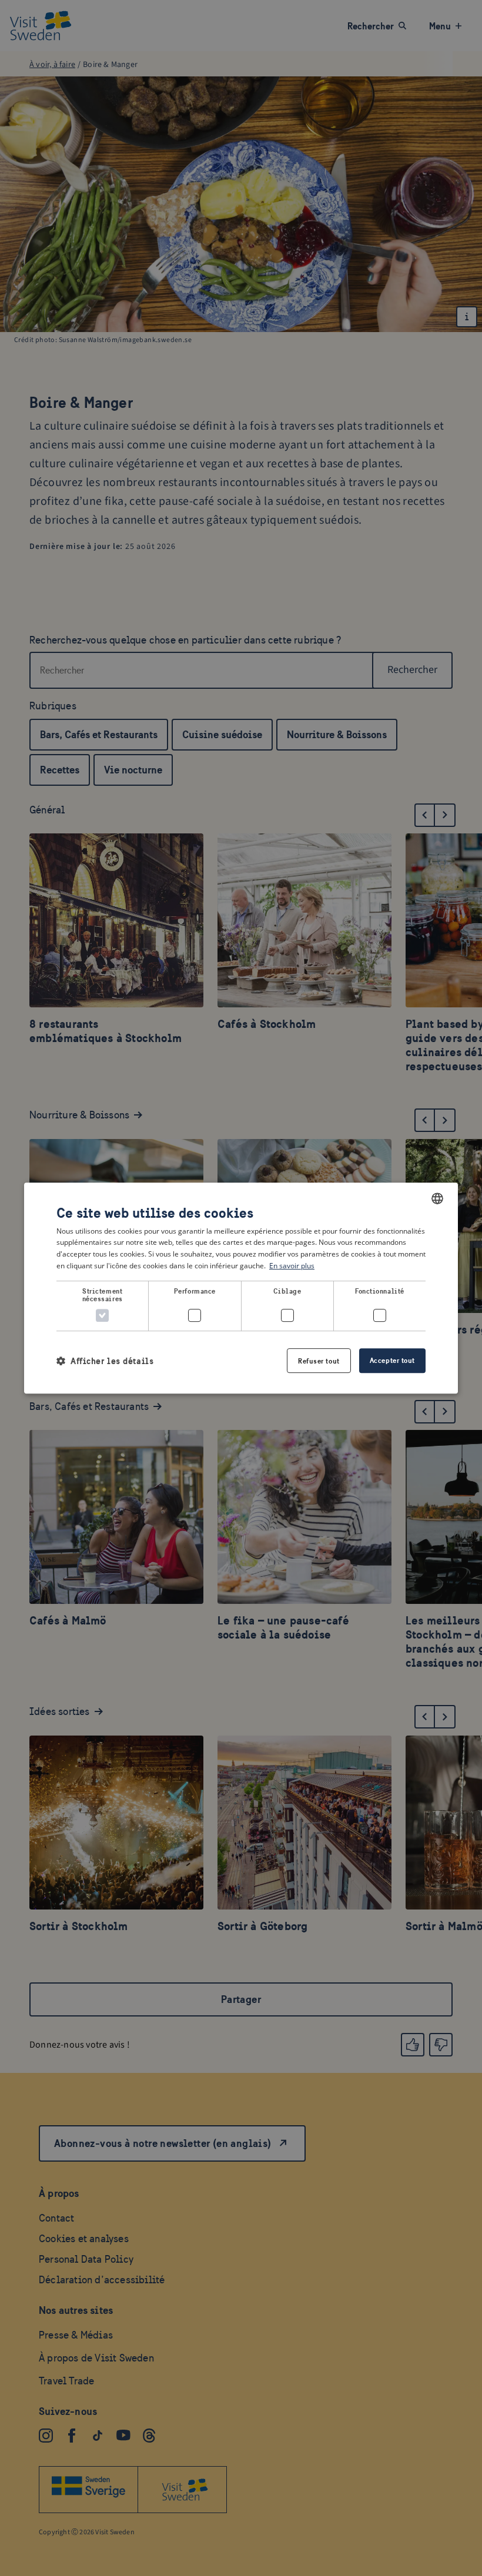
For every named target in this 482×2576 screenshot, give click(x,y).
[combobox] (437, 1198)
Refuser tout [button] (319, 1361)
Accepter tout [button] (392, 1360)
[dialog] (241, 1288)
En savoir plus (292, 1266)
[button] (105, 1361)
